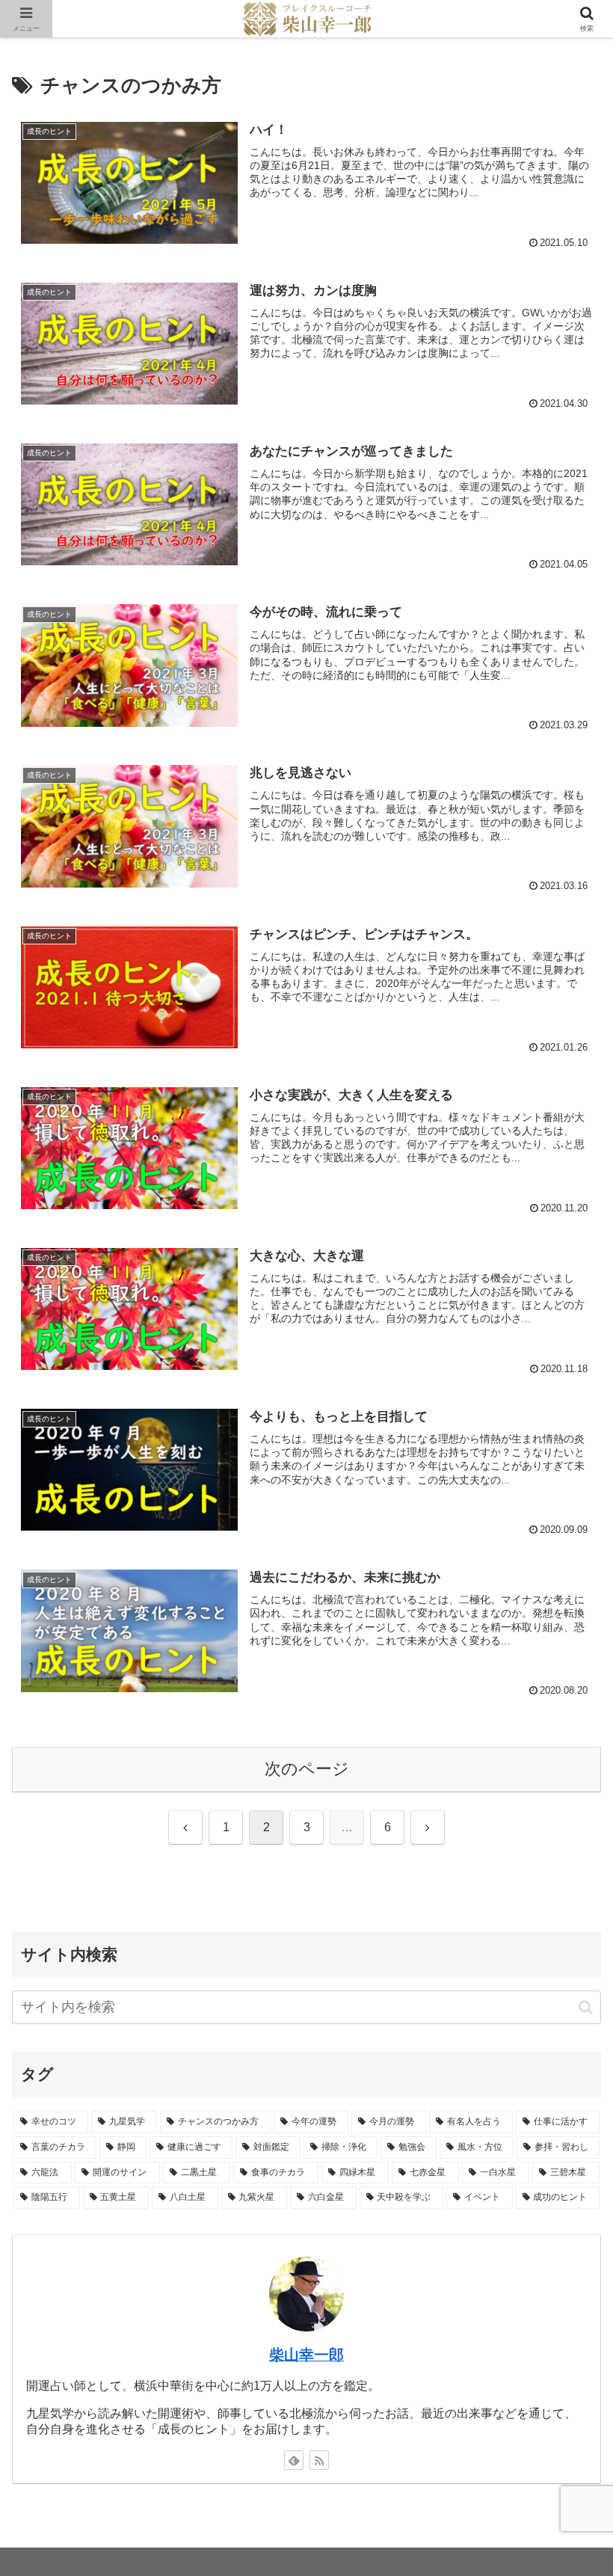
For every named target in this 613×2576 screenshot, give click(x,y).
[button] (586, 2007)
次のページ (307, 1769)
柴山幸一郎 (306, 2355)
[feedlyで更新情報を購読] (294, 2460)
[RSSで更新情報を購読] (319, 2460)
